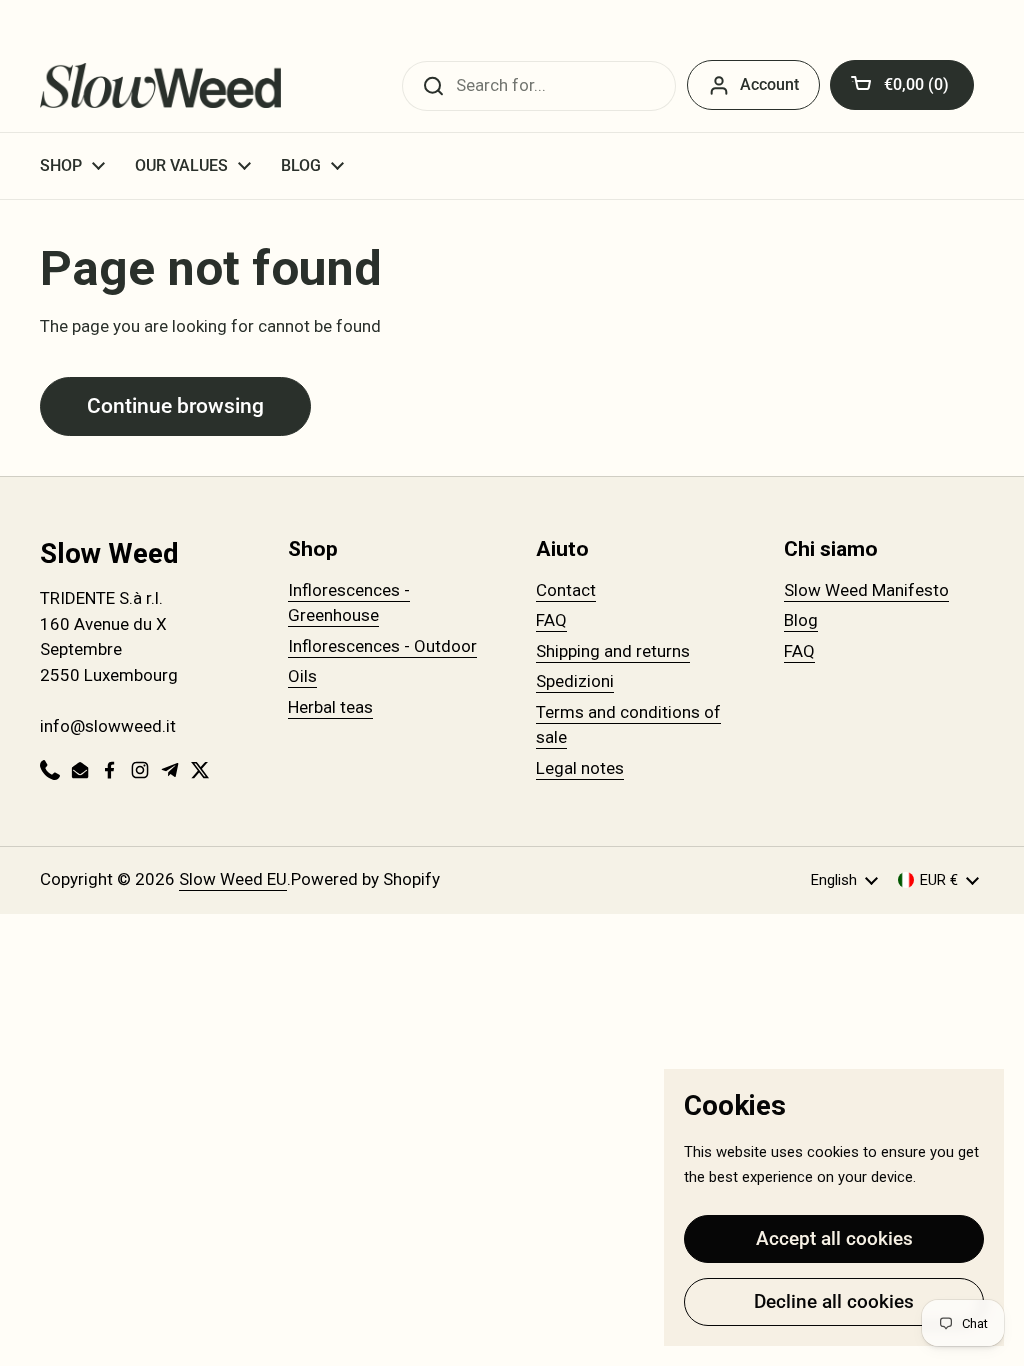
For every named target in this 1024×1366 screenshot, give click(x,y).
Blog (801, 620)
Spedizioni (575, 681)
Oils (302, 676)
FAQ (551, 620)
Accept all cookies (834, 1238)
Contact (566, 590)
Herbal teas (330, 707)
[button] (902, 85)
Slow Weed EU (233, 879)
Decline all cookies (834, 1301)
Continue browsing (175, 405)
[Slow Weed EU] (160, 85)
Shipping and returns (613, 651)
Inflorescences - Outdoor (382, 646)
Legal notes (580, 768)
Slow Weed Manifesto (866, 590)
